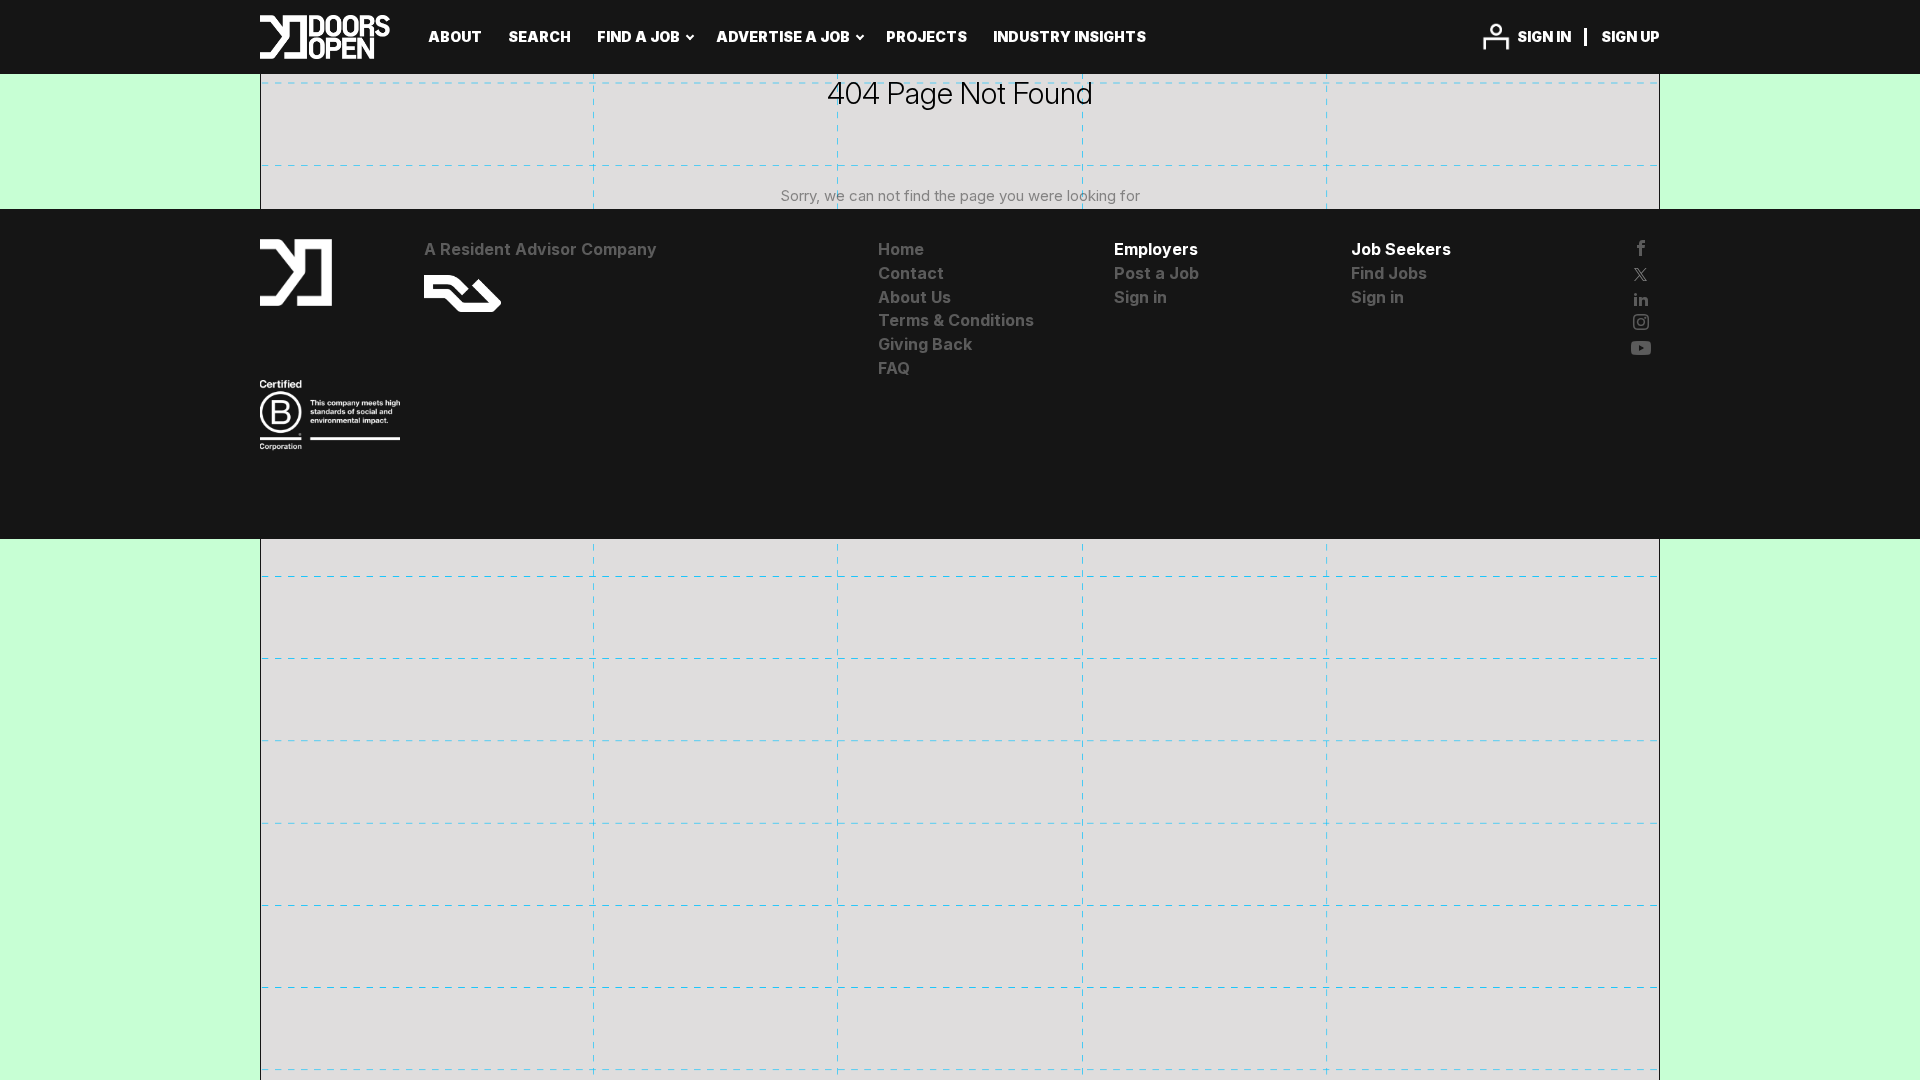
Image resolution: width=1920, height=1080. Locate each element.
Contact (911, 273)
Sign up (1630, 36)
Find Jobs (1389, 273)
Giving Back (925, 344)
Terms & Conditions (956, 320)
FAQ (894, 368)
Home (901, 249)
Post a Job (1156, 273)
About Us (914, 297)
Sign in (1544, 36)
